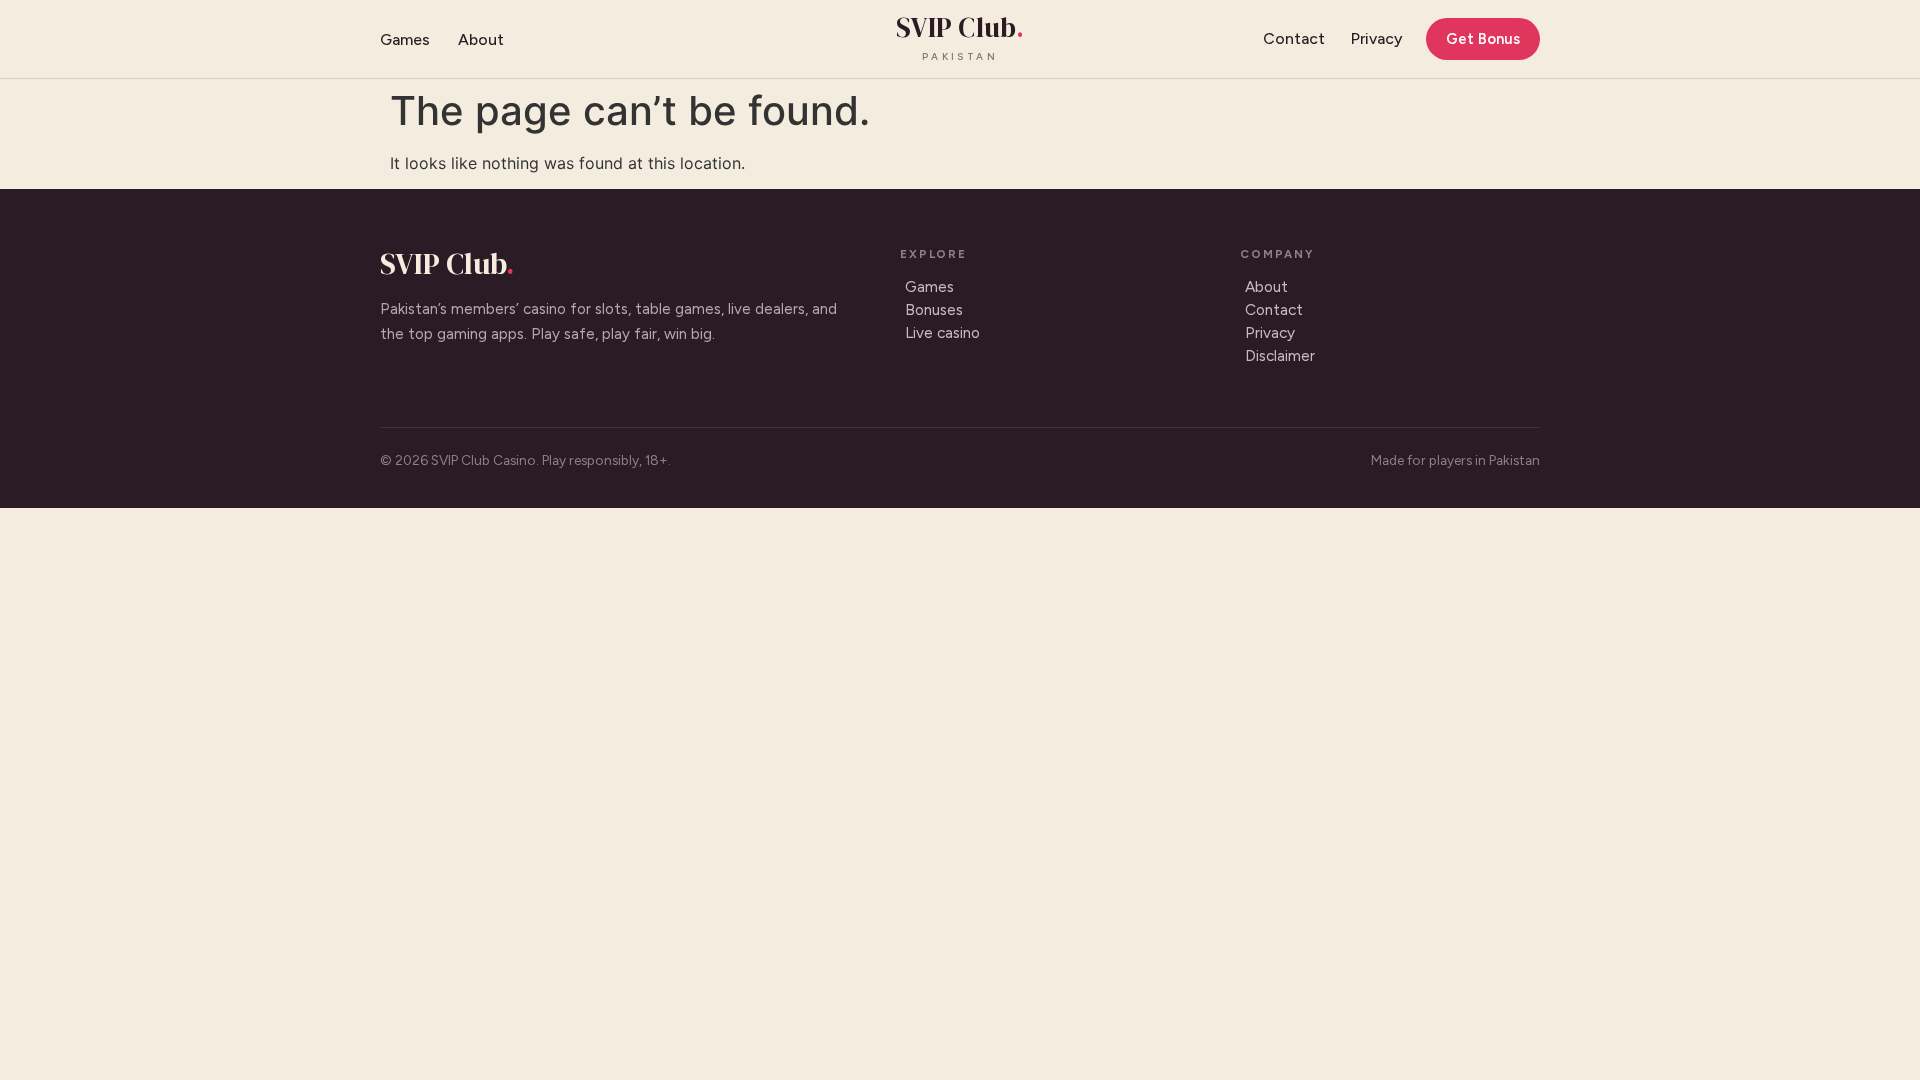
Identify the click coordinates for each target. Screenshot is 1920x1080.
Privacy (1376, 38)
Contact (1294, 38)
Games (405, 39)
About (481, 39)
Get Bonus (1483, 39)
